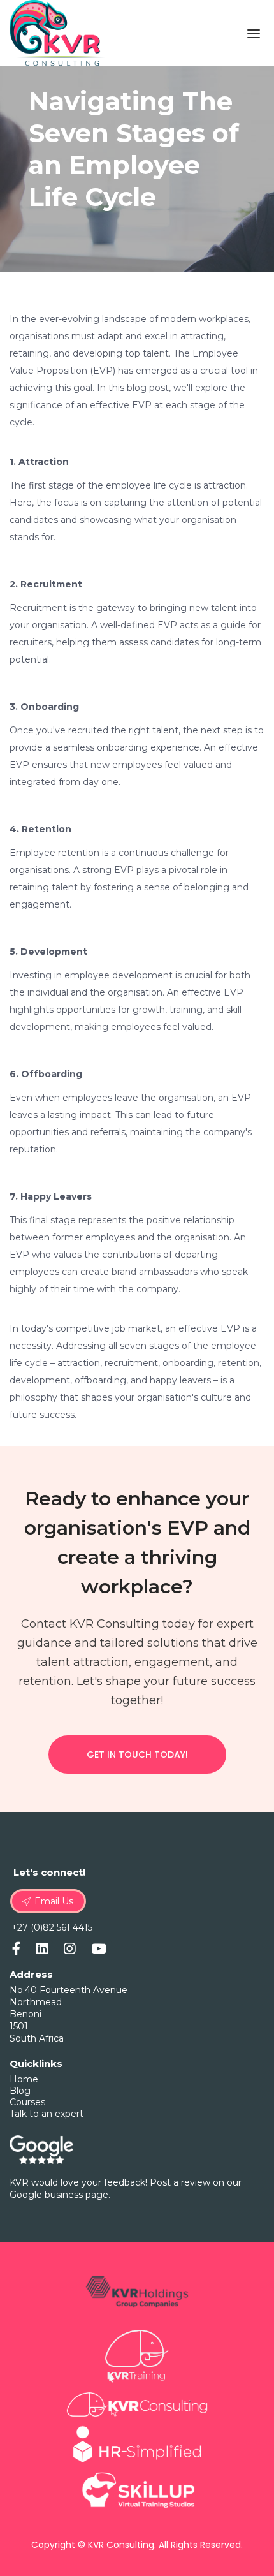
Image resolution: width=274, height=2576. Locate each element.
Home (24, 2079)
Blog (20, 2091)
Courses (27, 2102)
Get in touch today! (137, 1755)
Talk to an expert (47, 2114)
